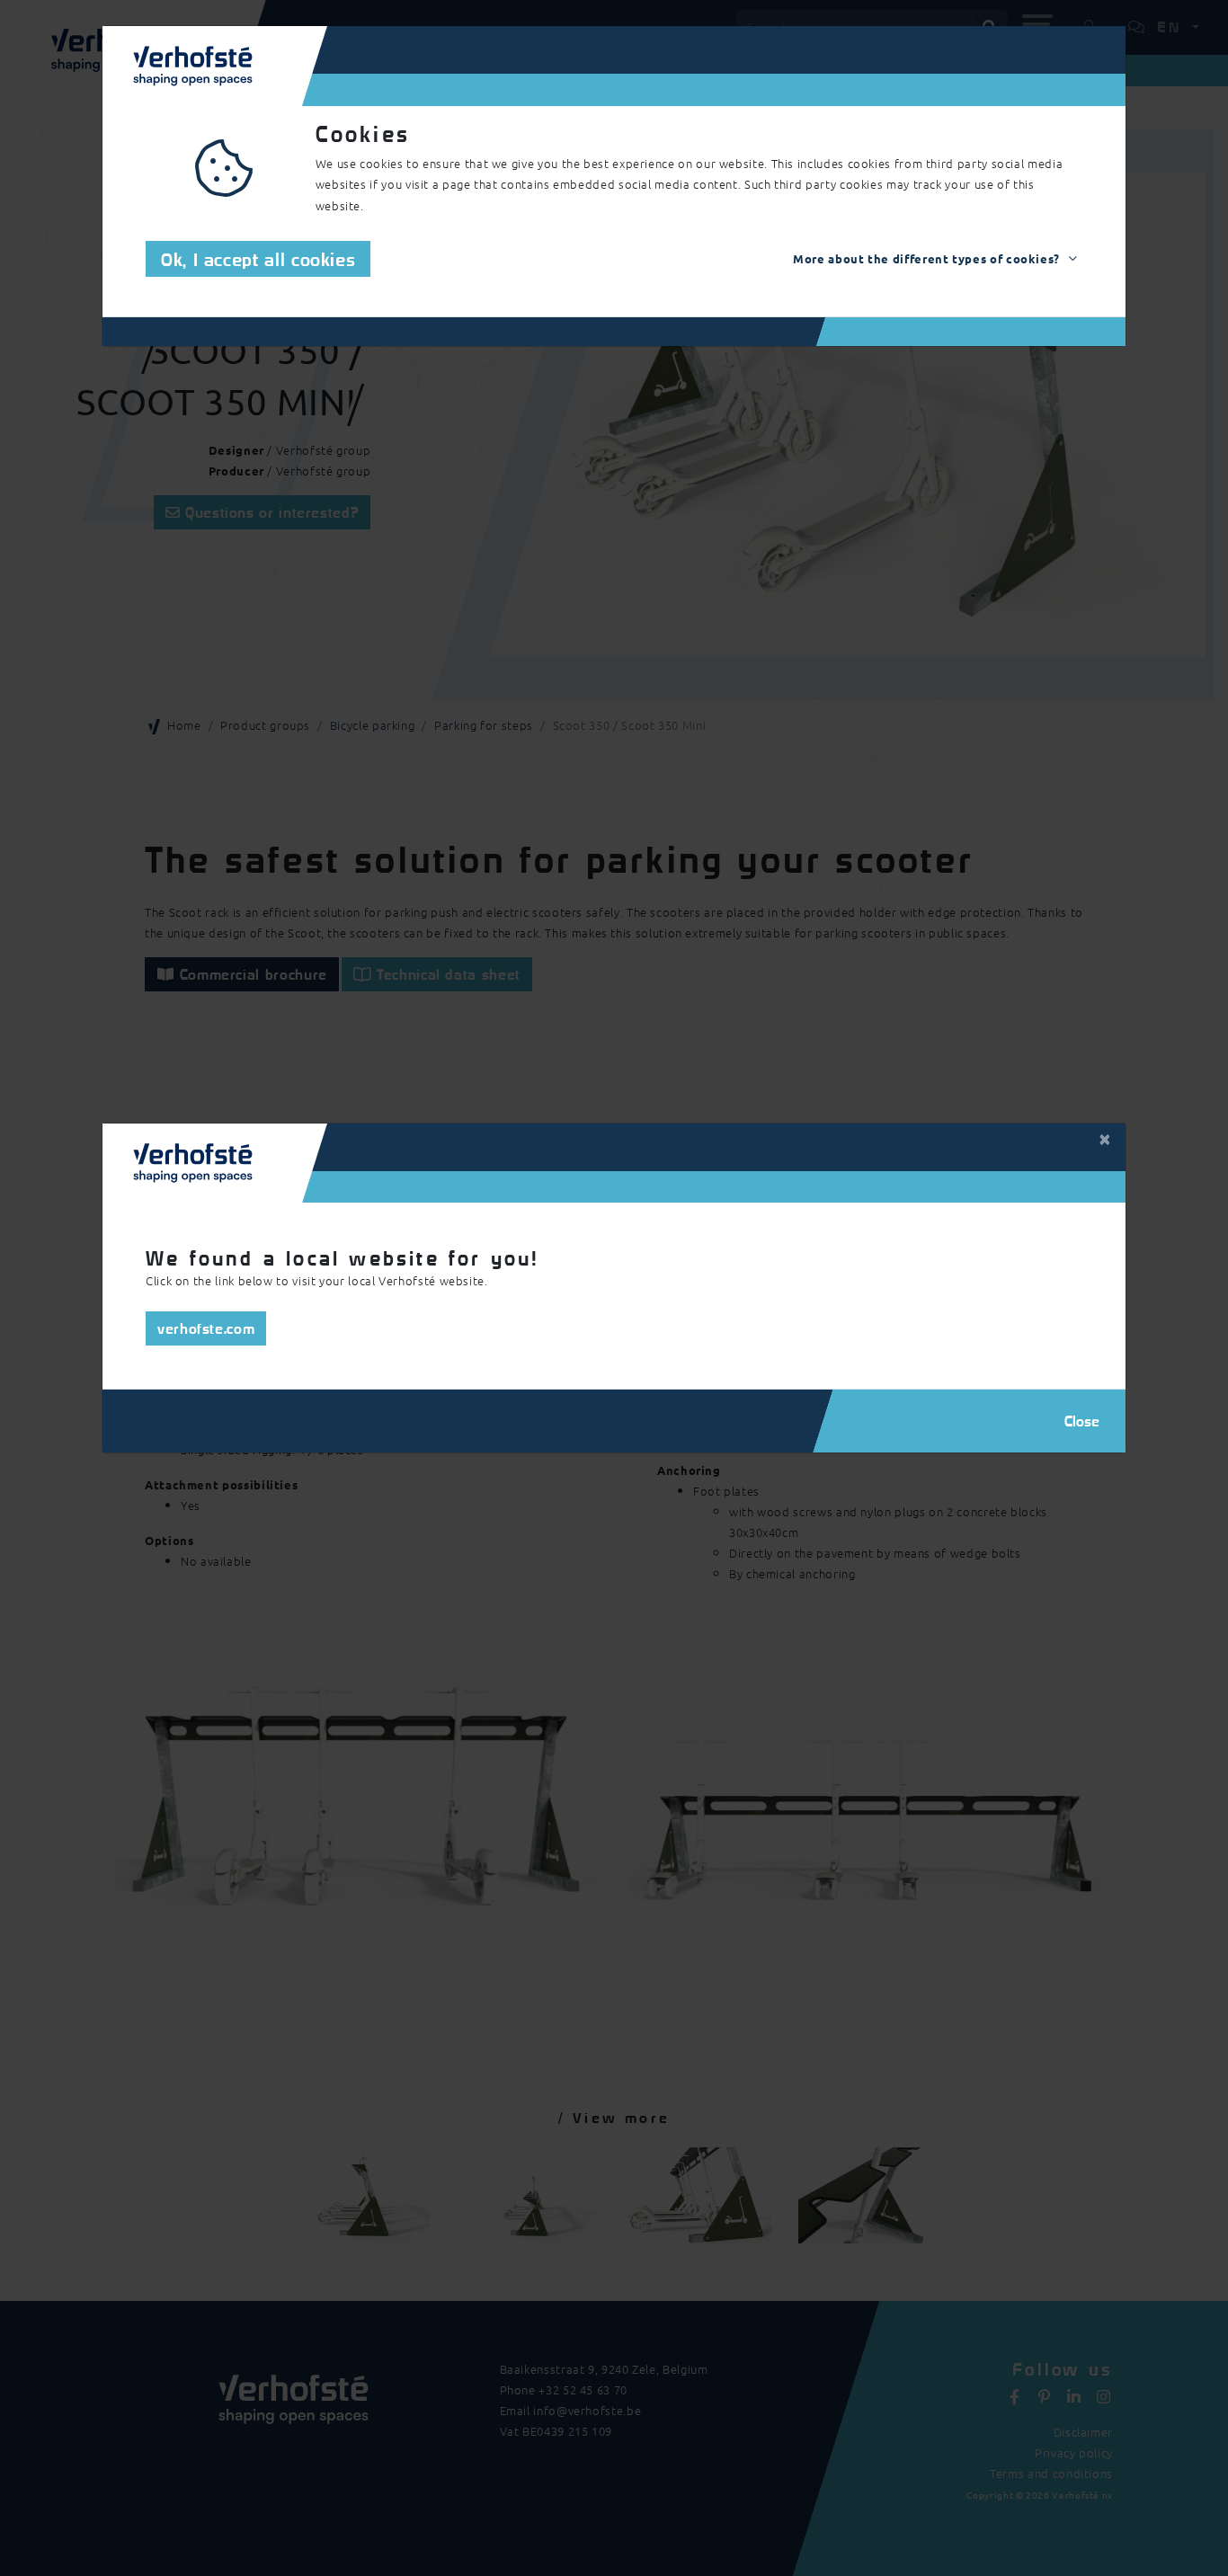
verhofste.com (206, 1328)
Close (1082, 1421)
